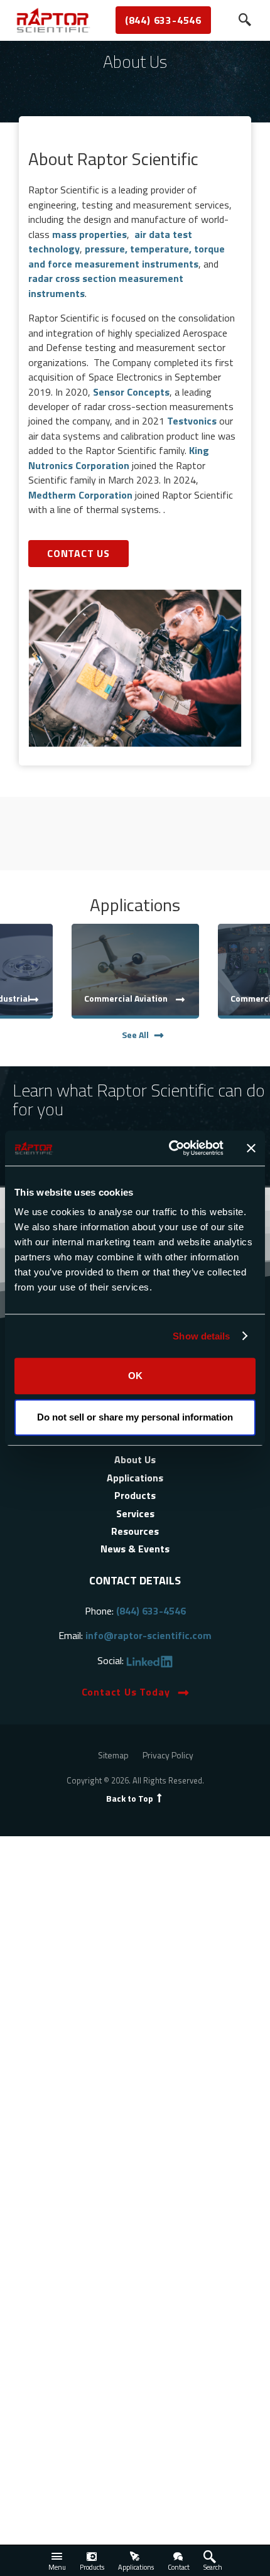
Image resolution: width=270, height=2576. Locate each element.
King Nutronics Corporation (119, 457)
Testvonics (192, 421)
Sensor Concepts (131, 392)
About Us (135, 1459)
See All (135, 1035)
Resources (135, 1531)
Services (135, 1513)
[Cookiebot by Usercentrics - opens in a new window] (170, 1148)
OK (135, 1376)
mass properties (89, 234)
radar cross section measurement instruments (106, 285)
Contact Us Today (126, 1692)
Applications (136, 2567)
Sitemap (113, 1755)
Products (92, 2567)
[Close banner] (251, 1148)
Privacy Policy (168, 1755)
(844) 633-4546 (163, 20)
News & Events (135, 1549)
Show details (201, 1336)
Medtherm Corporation (80, 495)
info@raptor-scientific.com (148, 1635)
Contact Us (78, 553)
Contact (179, 2567)
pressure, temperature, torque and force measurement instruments (127, 256)
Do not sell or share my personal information (135, 1417)
